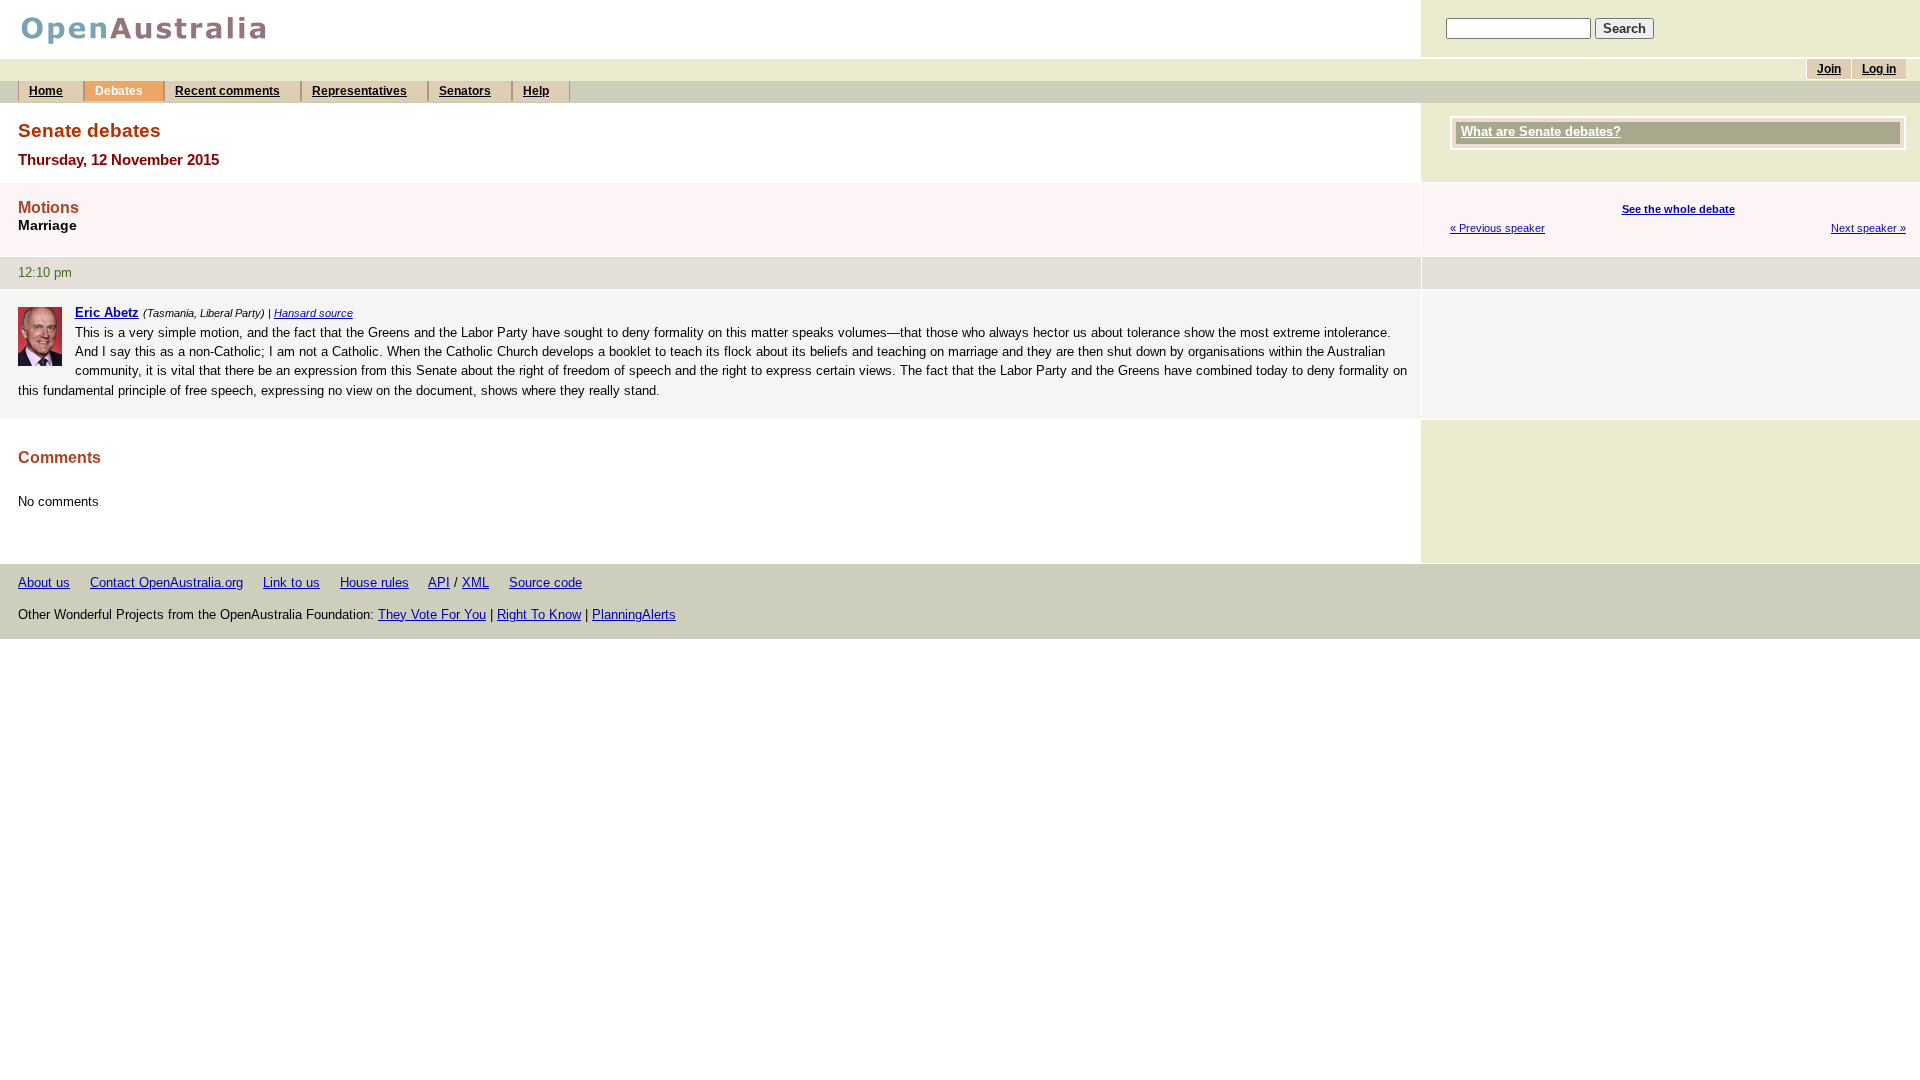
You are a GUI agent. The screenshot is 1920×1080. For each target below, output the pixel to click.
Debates (119, 91)
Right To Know (539, 614)
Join (1829, 69)
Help (536, 91)
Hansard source (313, 313)
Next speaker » (1868, 228)
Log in (1879, 69)
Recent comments (227, 91)
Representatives (359, 91)
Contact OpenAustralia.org (166, 582)
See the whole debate (1678, 209)
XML (475, 582)
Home (46, 91)
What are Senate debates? (1541, 131)
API (439, 582)
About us (44, 582)
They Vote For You (432, 614)
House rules (374, 582)
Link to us (291, 582)
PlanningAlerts (634, 614)
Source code (545, 582)
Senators (465, 91)
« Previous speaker (1497, 228)
